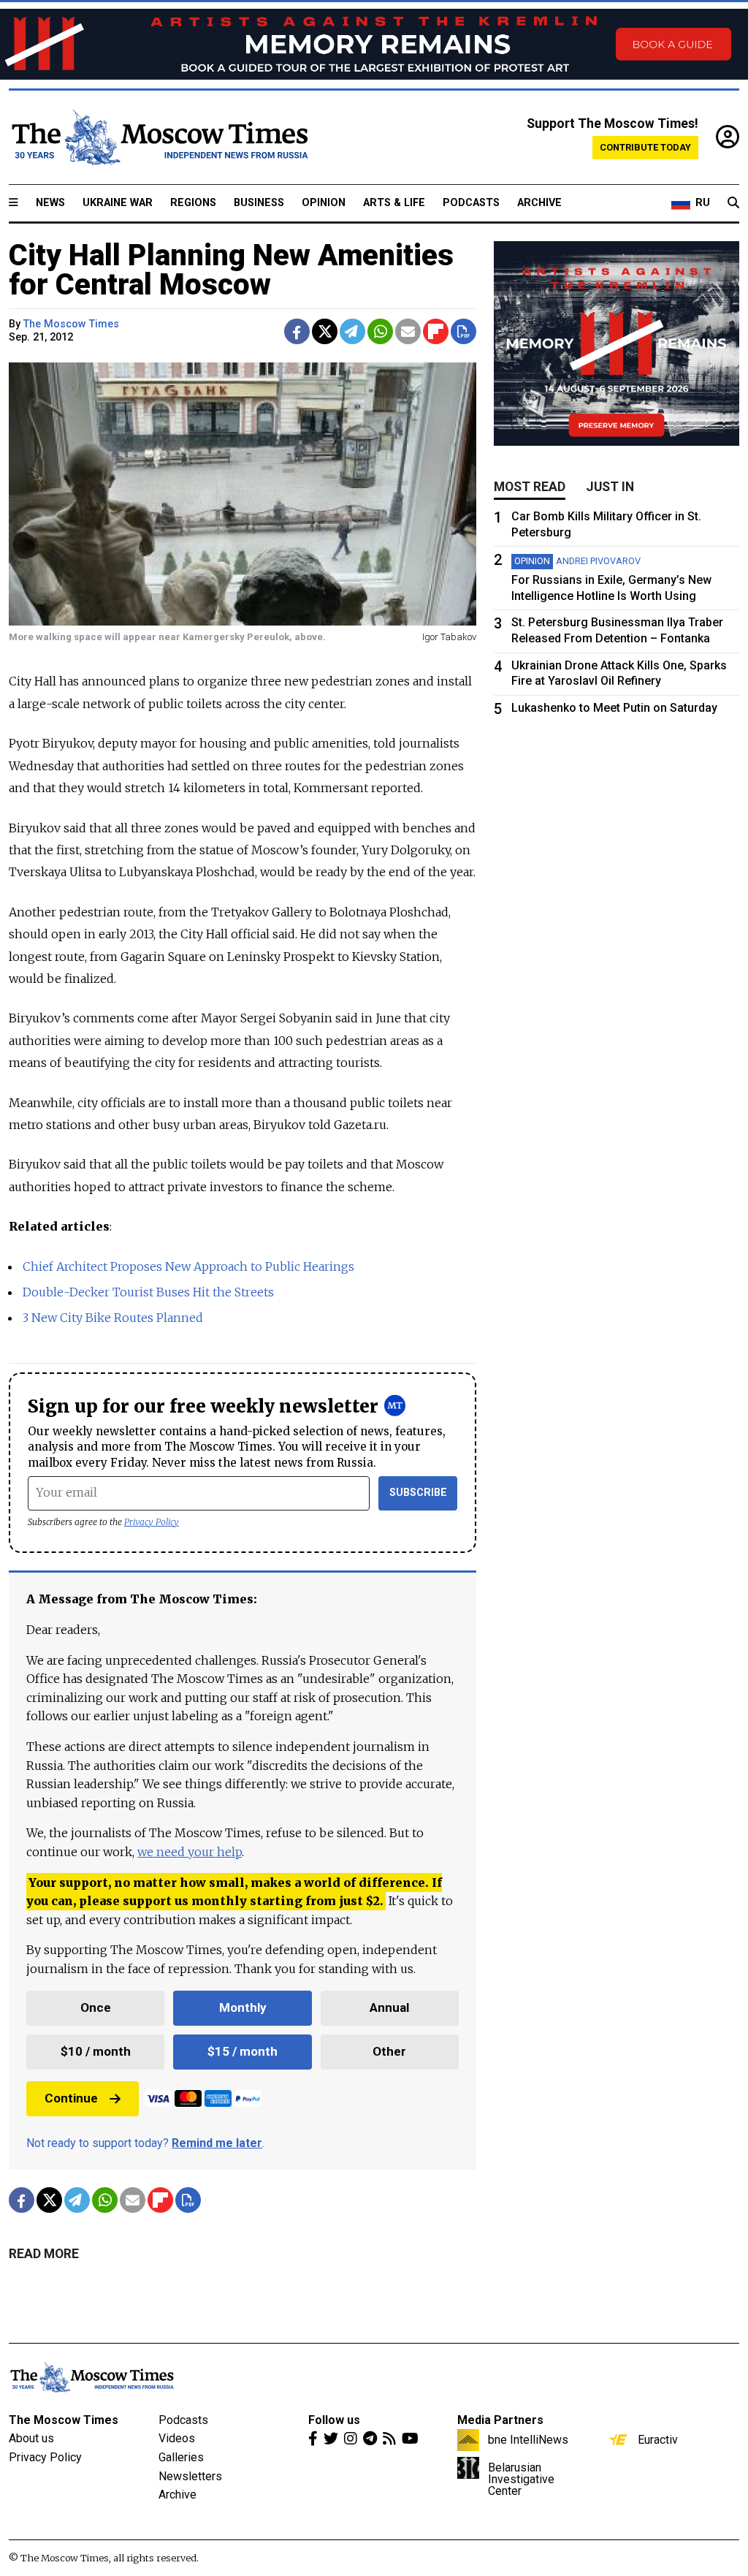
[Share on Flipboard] (436, 331)
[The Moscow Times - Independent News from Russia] (159, 137)
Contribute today (645, 147)
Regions (193, 203)
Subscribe (418, 1493)
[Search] (733, 203)
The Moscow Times (64, 2420)
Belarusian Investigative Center (521, 2479)
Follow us (334, 2420)
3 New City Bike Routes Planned (113, 1318)
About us (31, 2438)
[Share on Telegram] (352, 331)
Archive (539, 203)
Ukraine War (118, 203)
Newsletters (190, 2476)
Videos (177, 2438)
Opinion (324, 203)
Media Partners (500, 2420)
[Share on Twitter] (325, 331)
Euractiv (658, 2439)
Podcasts (471, 203)
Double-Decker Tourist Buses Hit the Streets (148, 1292)
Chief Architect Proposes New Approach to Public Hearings (188, 1266)
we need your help (190, 1852)
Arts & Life (394, 203)
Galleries (181, 2457)
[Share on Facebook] (297, 331)
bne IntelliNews (528, 2439)
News (50, 203)
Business (259, 203)
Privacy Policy (152, 1522)
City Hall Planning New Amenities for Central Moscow (231, 270)
